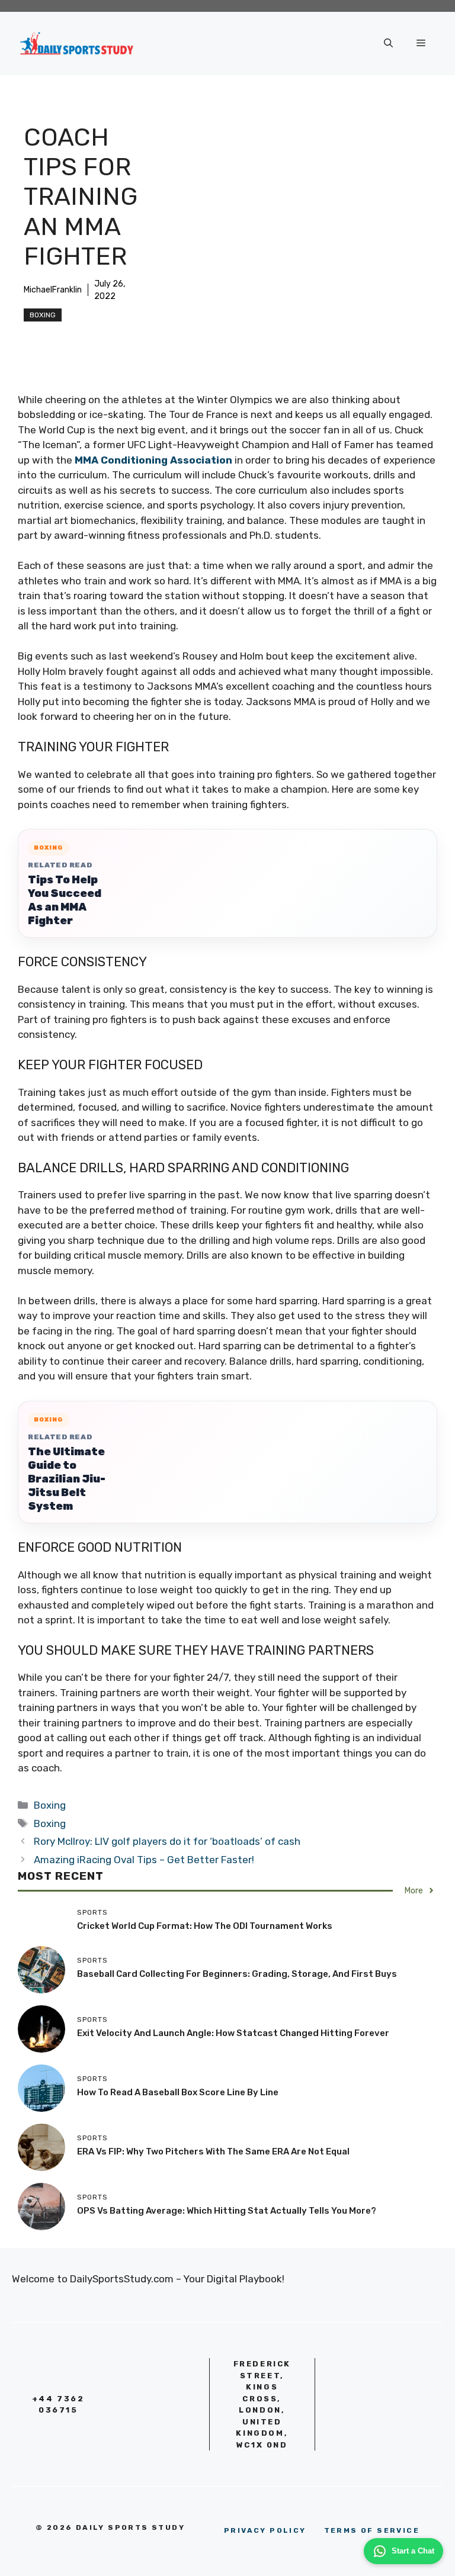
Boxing (43, 315)
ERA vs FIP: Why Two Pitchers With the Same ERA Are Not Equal (213, 2152)
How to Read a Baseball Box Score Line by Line (178, 2092)
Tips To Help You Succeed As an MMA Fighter (65, 900)
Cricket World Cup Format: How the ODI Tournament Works (205, 1926)
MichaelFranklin (53, 290)
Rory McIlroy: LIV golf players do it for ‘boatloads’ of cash (167, 1841)
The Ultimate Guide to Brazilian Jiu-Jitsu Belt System (67, 1479)
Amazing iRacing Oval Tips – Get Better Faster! (144, 1860)
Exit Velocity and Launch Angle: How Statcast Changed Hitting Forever (233, 2033)
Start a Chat (413, 2551)
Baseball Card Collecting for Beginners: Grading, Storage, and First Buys (237, 1974)
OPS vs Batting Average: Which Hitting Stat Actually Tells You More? (227, 2211)
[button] (388, 43)
